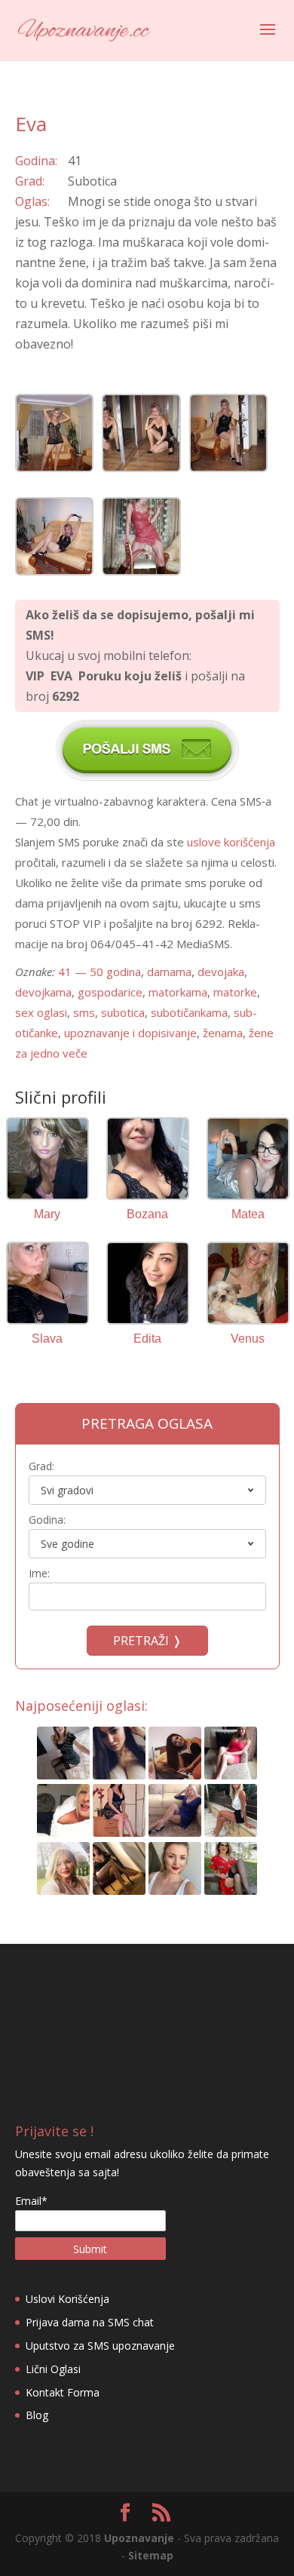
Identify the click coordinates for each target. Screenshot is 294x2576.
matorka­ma (178, 992)
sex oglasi (41, 1012)
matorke (235, 992)
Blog (37, 2415)
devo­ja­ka (221, 972)
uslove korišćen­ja (231, 842)
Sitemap (151, 2555)
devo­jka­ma (43, 992)
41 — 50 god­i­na (100, 972)
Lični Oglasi (53, 2369)
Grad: (41, 1466)
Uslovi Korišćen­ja (67, 2299)
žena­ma (223, 1033)
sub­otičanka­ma (189, 1012)
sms (84, 1012)
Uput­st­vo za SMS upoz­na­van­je (100, 2346)
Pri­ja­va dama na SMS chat (90, 2322)
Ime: (39, 1573)
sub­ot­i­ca (123, 1012)
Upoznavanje (139, 2538)
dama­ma (169, 972)
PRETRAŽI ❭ (147, 1641)
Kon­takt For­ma (63, 2392)
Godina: (47, 1520)
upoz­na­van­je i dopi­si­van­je (130, 1033)
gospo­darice (110, 992)
